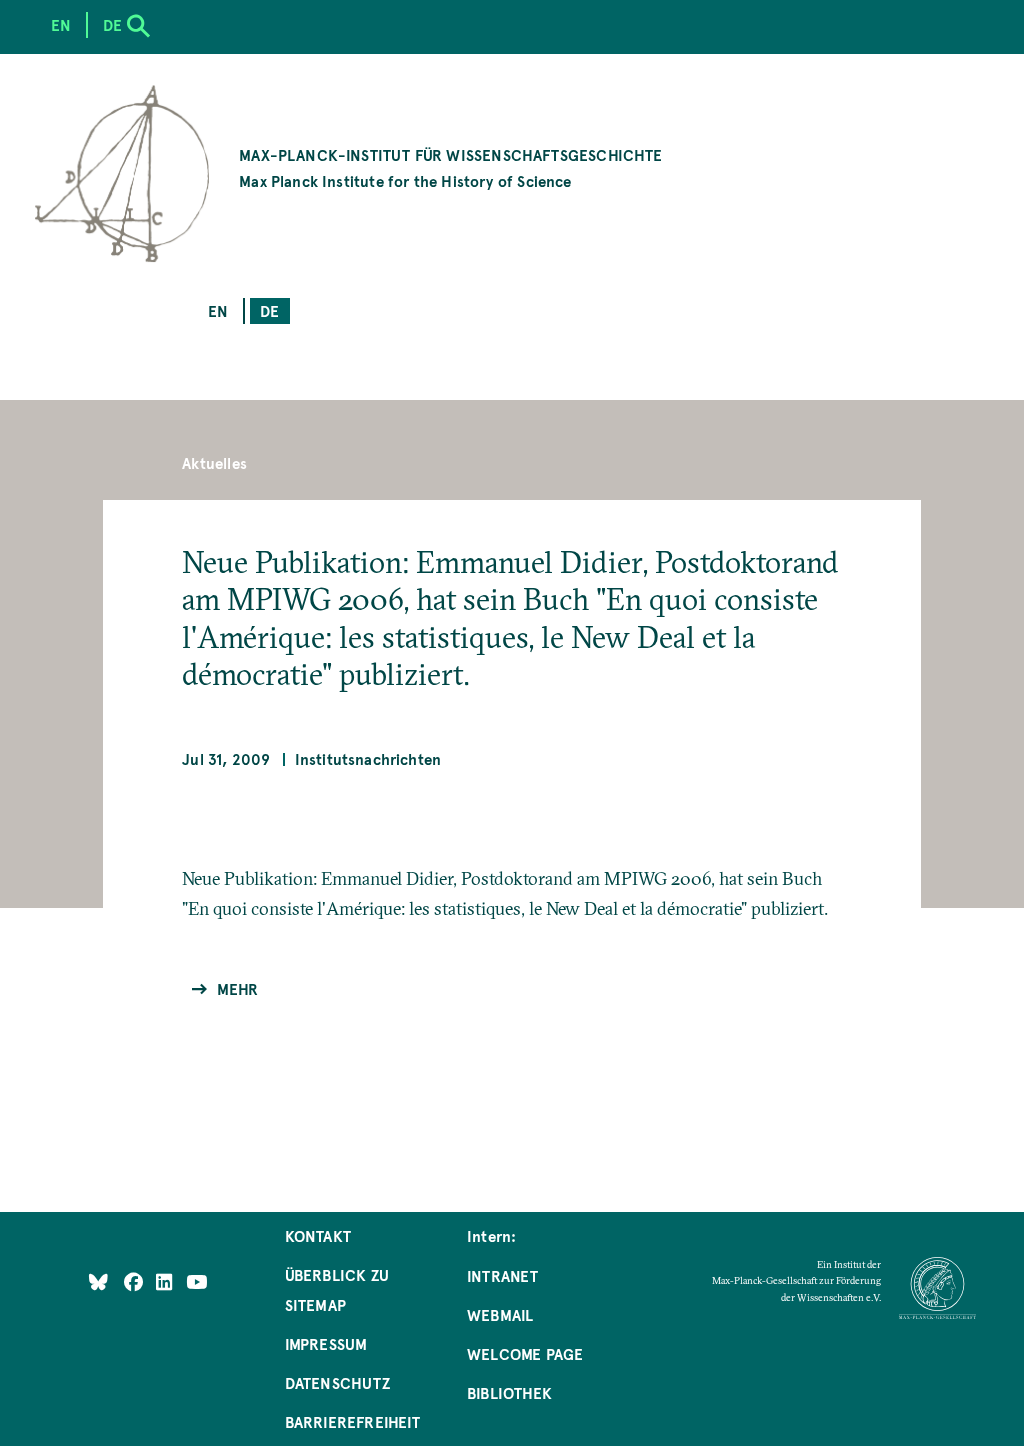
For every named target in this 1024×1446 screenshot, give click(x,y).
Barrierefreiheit (353, 1421)
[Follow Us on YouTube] (196, 1281)
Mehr (237, 988)
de (269, 310)
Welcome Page (525, 1353)
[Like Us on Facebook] (135, 1281)
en (218, 310)
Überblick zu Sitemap (337, 1289)
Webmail (500, 1314)
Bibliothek (509, 1392)
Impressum (326, 1343)
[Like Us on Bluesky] (98, 1281)
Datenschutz (337, 1382)
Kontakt (318, 1235)
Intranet (502, 1275)
